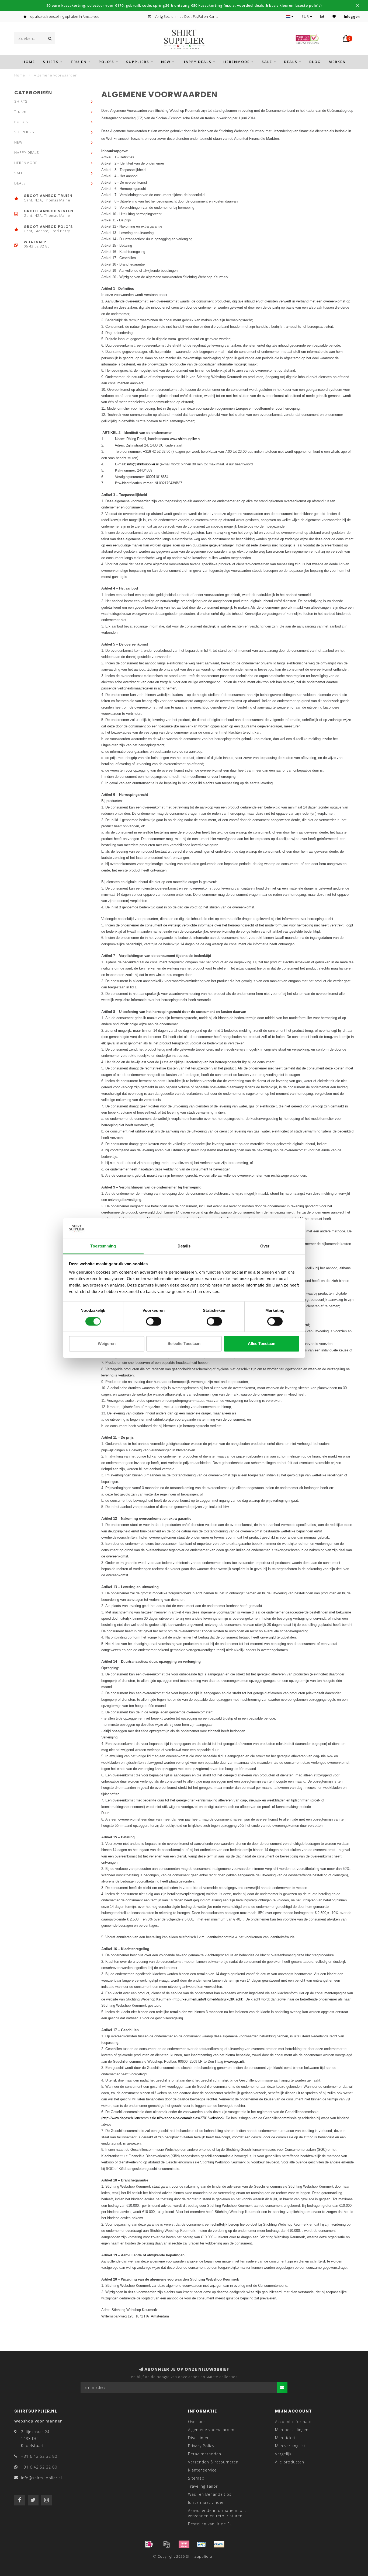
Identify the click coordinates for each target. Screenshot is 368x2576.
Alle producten (290, 2462)
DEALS (291, 62)
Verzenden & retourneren (213, 2462)
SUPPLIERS (138, 62)
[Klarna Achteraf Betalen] (184, 2544)
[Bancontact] (202, 2544)
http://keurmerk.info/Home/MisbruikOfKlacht (208, 1999)
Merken (337, 62)
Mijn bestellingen (292, 2430)
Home (29, 62)
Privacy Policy (201, 2446)
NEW (166, 62)
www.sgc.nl (234, 2061)
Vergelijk (283, 2454)
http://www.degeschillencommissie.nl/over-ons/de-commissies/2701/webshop (162, 2118)
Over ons (197, 2422)
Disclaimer (198, 2438)
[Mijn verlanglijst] (334, 17)
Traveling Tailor (203, 2486)
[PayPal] (219, 2544)
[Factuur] (166, 2544)
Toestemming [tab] (103, 1246)
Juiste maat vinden (206, 2502)
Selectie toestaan (184, 1344)
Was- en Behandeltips (210, 2494)
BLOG (315, 62)
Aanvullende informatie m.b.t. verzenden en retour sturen (217, 2513)
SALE (267, 62)
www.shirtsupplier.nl (185, 439)
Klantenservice (202, 2470)
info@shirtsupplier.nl (143, 464)
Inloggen (352, 17)
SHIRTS (51, 62)
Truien (79, 62)
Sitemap (196, 2478)
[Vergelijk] (322, 17)
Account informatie (294, 2422)
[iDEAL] (149, 2544)
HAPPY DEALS (197, 62)
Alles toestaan (262, 1344)
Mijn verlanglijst (290, 2446)
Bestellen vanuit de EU (210, 2524)
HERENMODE (237, 62)
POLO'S (106, 62)
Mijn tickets (286, 2438)
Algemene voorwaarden (211, 2430)
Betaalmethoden (205, 2454)
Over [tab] (265, 1246)
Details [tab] (184, 1246)
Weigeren (107, 1344)
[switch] (154, 1321)
